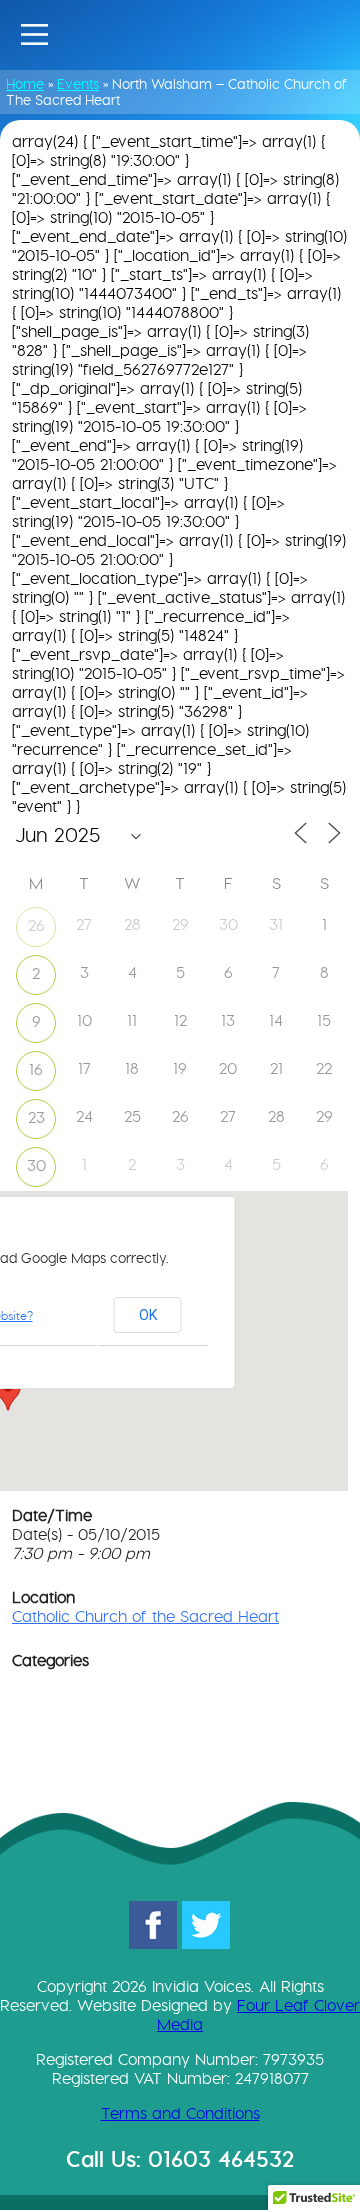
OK (148, 1315)
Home (25, 84)
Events (78, 84)
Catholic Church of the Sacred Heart (145, 1616)
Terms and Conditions (180, 2113)
